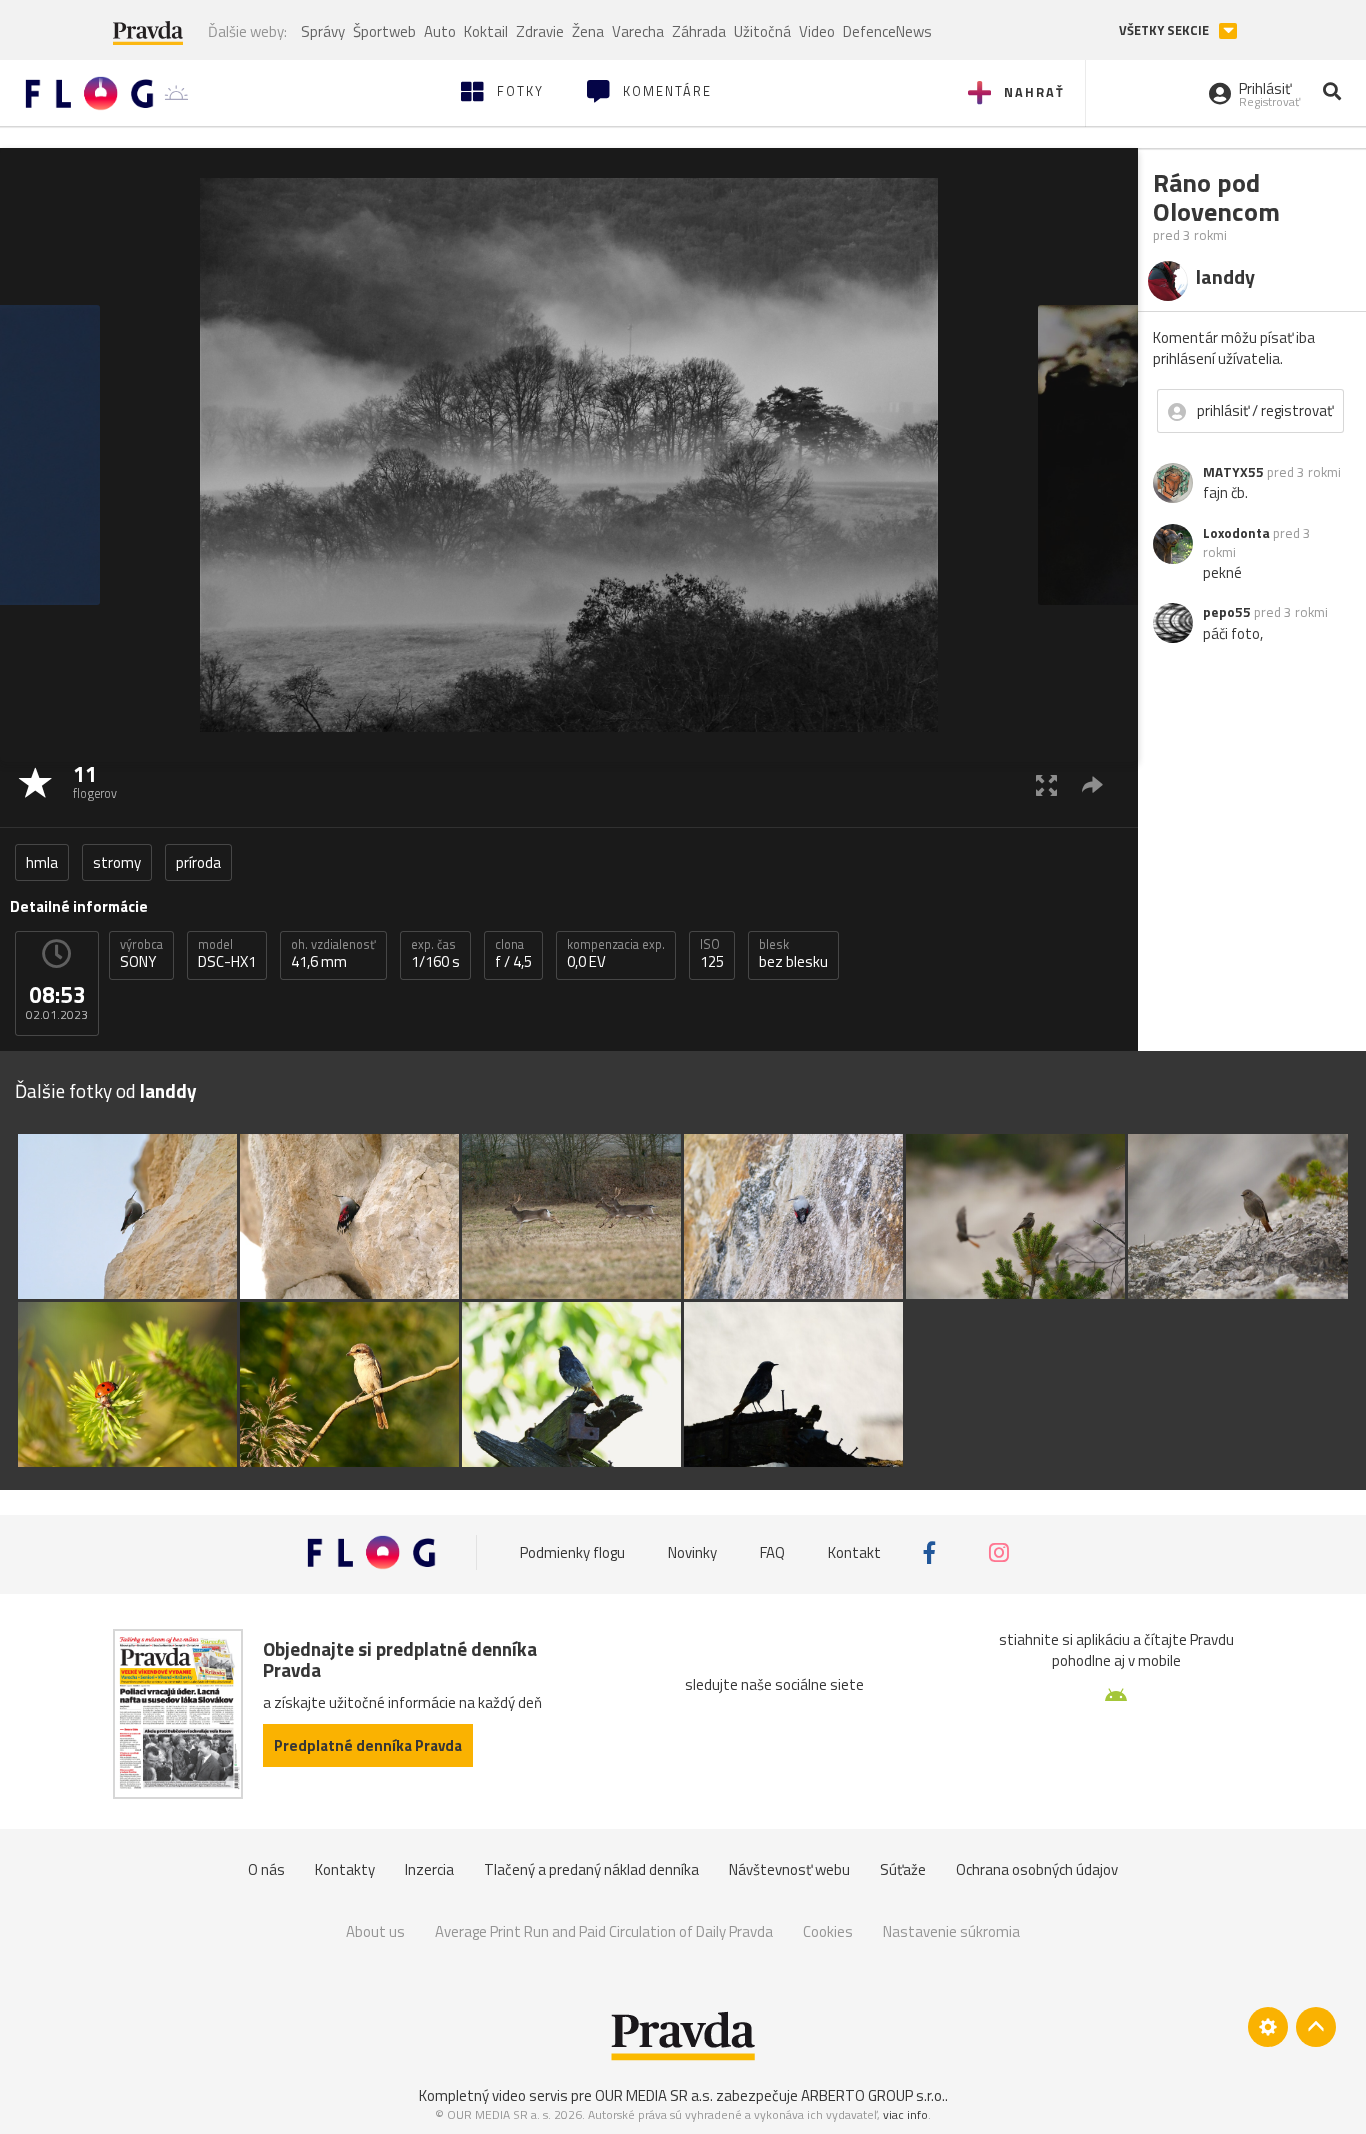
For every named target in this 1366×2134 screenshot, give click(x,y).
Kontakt (854, 1552)
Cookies (828, 1931)
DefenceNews (887, 31)
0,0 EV (616, 954)
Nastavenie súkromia (951, 1931)
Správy (323, 31)
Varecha (638, 31)
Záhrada (699, 31)
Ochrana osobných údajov (1037, 1869)
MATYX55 (1233, 472)
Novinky (692, 1552)
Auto (440, 31)
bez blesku (793, 954)
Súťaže (903, 1869)
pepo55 (1227, 612)
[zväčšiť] (1046, 784)
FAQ (772, 1552)
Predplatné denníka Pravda (368, 1745)
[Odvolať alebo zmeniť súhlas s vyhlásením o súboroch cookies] (1268, 2027)
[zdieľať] (1092, 784)
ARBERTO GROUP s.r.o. (873, 2095)
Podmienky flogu (572, 1552)
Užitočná (762, 31)
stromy (117, 862)
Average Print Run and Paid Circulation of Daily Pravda (604, 1931)
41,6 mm (333, 954)
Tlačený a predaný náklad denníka (591, 1869)
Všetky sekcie (1165, 30)
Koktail (486, 31)
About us (375, 1931)
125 (712, 954)
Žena (588, 31)
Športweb (384, 31)
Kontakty (345, 1869)
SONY (141, 954)
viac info (905, 2114)
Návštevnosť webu (789, 1869)
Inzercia (429, 1869)
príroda (198, 862)
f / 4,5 (513, 954)
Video (817, 31)
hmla (42, 862)
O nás (266, 1869)
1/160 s (435, 954)
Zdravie (540, 31)
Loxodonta (1236, 533)
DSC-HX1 (227, 954)
